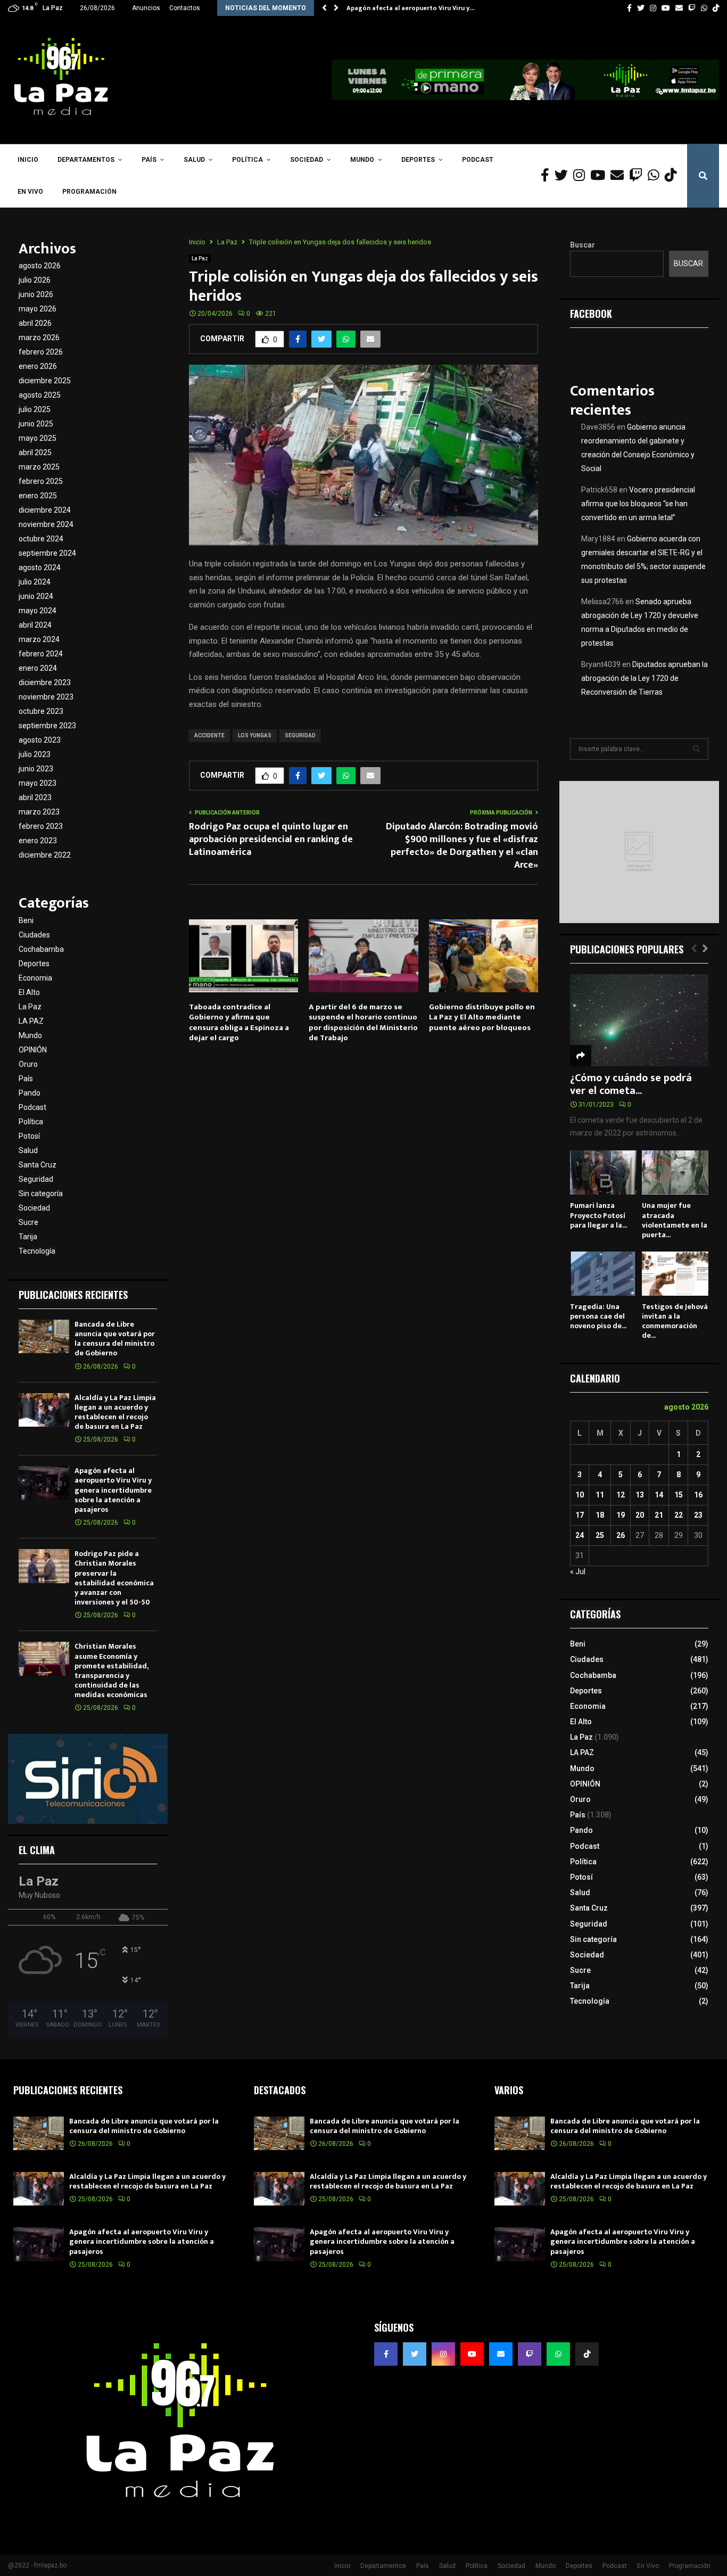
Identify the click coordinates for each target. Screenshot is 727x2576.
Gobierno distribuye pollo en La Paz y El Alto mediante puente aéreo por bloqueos (482, 1017)
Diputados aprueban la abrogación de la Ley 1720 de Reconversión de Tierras (645, 678)
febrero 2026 (41, 352)
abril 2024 (35, 625)
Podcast (478, 160)
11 (600, 1495)
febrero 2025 (41, 481)
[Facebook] (548, 176)
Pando (30, 1093)
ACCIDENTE (209, 735)
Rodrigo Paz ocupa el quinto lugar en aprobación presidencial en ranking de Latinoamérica (271, 840)
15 (679, 1495)
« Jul (578, 1571)
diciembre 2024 (45, 510)
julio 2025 (35, 409)
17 (580, 1515)
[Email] (620, 176)
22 (679, 1515)
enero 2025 (38, 496)
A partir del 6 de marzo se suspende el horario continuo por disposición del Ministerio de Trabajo (363, 1023)
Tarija (28, 1237)
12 (621, 1495)
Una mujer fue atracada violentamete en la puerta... (675, 1220)
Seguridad (36, 1179)
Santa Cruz (38, 1165)
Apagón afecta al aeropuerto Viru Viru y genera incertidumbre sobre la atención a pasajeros (113, 1490)
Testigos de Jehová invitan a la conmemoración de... (675, 1321)
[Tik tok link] (716, 8)
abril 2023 (35, 797)
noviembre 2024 (46, 524)
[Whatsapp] (656, 176)
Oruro (28, 1064)
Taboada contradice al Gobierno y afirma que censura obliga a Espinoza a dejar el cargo (239, 1023)
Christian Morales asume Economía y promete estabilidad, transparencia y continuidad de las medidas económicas (111, 1670)
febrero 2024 (41, 654)
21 (659, 1515)
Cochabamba (41, 949)
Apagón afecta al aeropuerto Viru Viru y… (411, 8)
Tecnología (37, 1251)
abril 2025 (35, 452)
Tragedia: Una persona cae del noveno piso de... (598, 1316)
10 (580, 1495)
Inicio (28, 160)
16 (698, 1495)
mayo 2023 (38, 783)
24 (580, 1535)
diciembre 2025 (45, 381)
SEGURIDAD (300, 735)
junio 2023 (36, 769)
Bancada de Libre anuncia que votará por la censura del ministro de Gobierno (115, 1339)
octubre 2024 (41, 539)
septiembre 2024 (47, 553)
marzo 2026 (39, 338)
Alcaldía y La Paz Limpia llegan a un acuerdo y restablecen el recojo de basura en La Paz (115, 1412)
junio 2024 (36, 596)
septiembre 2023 (47, 726)
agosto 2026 (40, 266)
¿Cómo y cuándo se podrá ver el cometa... (631, 1084)
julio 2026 (35, 280)
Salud (194, 160)
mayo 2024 (38, 611)
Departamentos (86, 160)
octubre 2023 (41, 711)
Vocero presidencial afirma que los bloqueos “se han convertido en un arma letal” (638, 504)
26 (621, 1535)
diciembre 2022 (45, 855)
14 (659, 1495)
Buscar (583, 245)
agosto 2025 (40, 395)
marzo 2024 (39, 639)
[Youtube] (600, 176)
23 (698, 1515)
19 (621, 1515)
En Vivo (30, 192)
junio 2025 (36, 424)
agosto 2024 (40, 567)
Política (247, 160)
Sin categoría (41, 1194)
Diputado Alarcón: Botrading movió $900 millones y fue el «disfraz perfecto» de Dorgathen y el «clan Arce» (462, 846)
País (149, 160)
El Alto (29, 992)
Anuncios (146, 8)
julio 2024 (35, 582)
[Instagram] (582, 176)
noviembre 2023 (46, 697)
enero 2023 (38, 841)
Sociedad (307, 160)
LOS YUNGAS (255, 735)
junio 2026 (36, 294)
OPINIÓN (33, 1050)
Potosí (29, 1136)
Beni (26, 920)
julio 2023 (35, 754)
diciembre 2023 (45, 682)
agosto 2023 (40, 740)
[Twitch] (638, 176)
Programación (89, 192)
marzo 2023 (39, 812)
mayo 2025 (38, 438)
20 (640, 1515)
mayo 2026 (38, 309)
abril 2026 (35, 323)
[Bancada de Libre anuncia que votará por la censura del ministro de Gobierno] (44, 1336)
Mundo (362, 160)
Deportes (418, 160)
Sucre (28, 1222)
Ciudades (34, 935)
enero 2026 (38, 366)
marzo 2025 (39, 467)
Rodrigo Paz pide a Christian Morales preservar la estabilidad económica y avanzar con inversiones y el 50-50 (114, 1578)
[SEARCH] (697, 749)
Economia (35, 978)
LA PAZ (31, 1021)
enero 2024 (38, 668)
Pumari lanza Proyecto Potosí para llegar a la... (598, 1215)
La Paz (200, 258)
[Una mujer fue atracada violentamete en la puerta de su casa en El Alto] (675, 1172)
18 (600, 1515)
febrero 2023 (41, 826)
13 (640, 1495)
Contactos (185, 8)
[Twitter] (564, 176)
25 (600, 1535)
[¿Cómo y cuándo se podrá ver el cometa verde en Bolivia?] (639, 1020)
